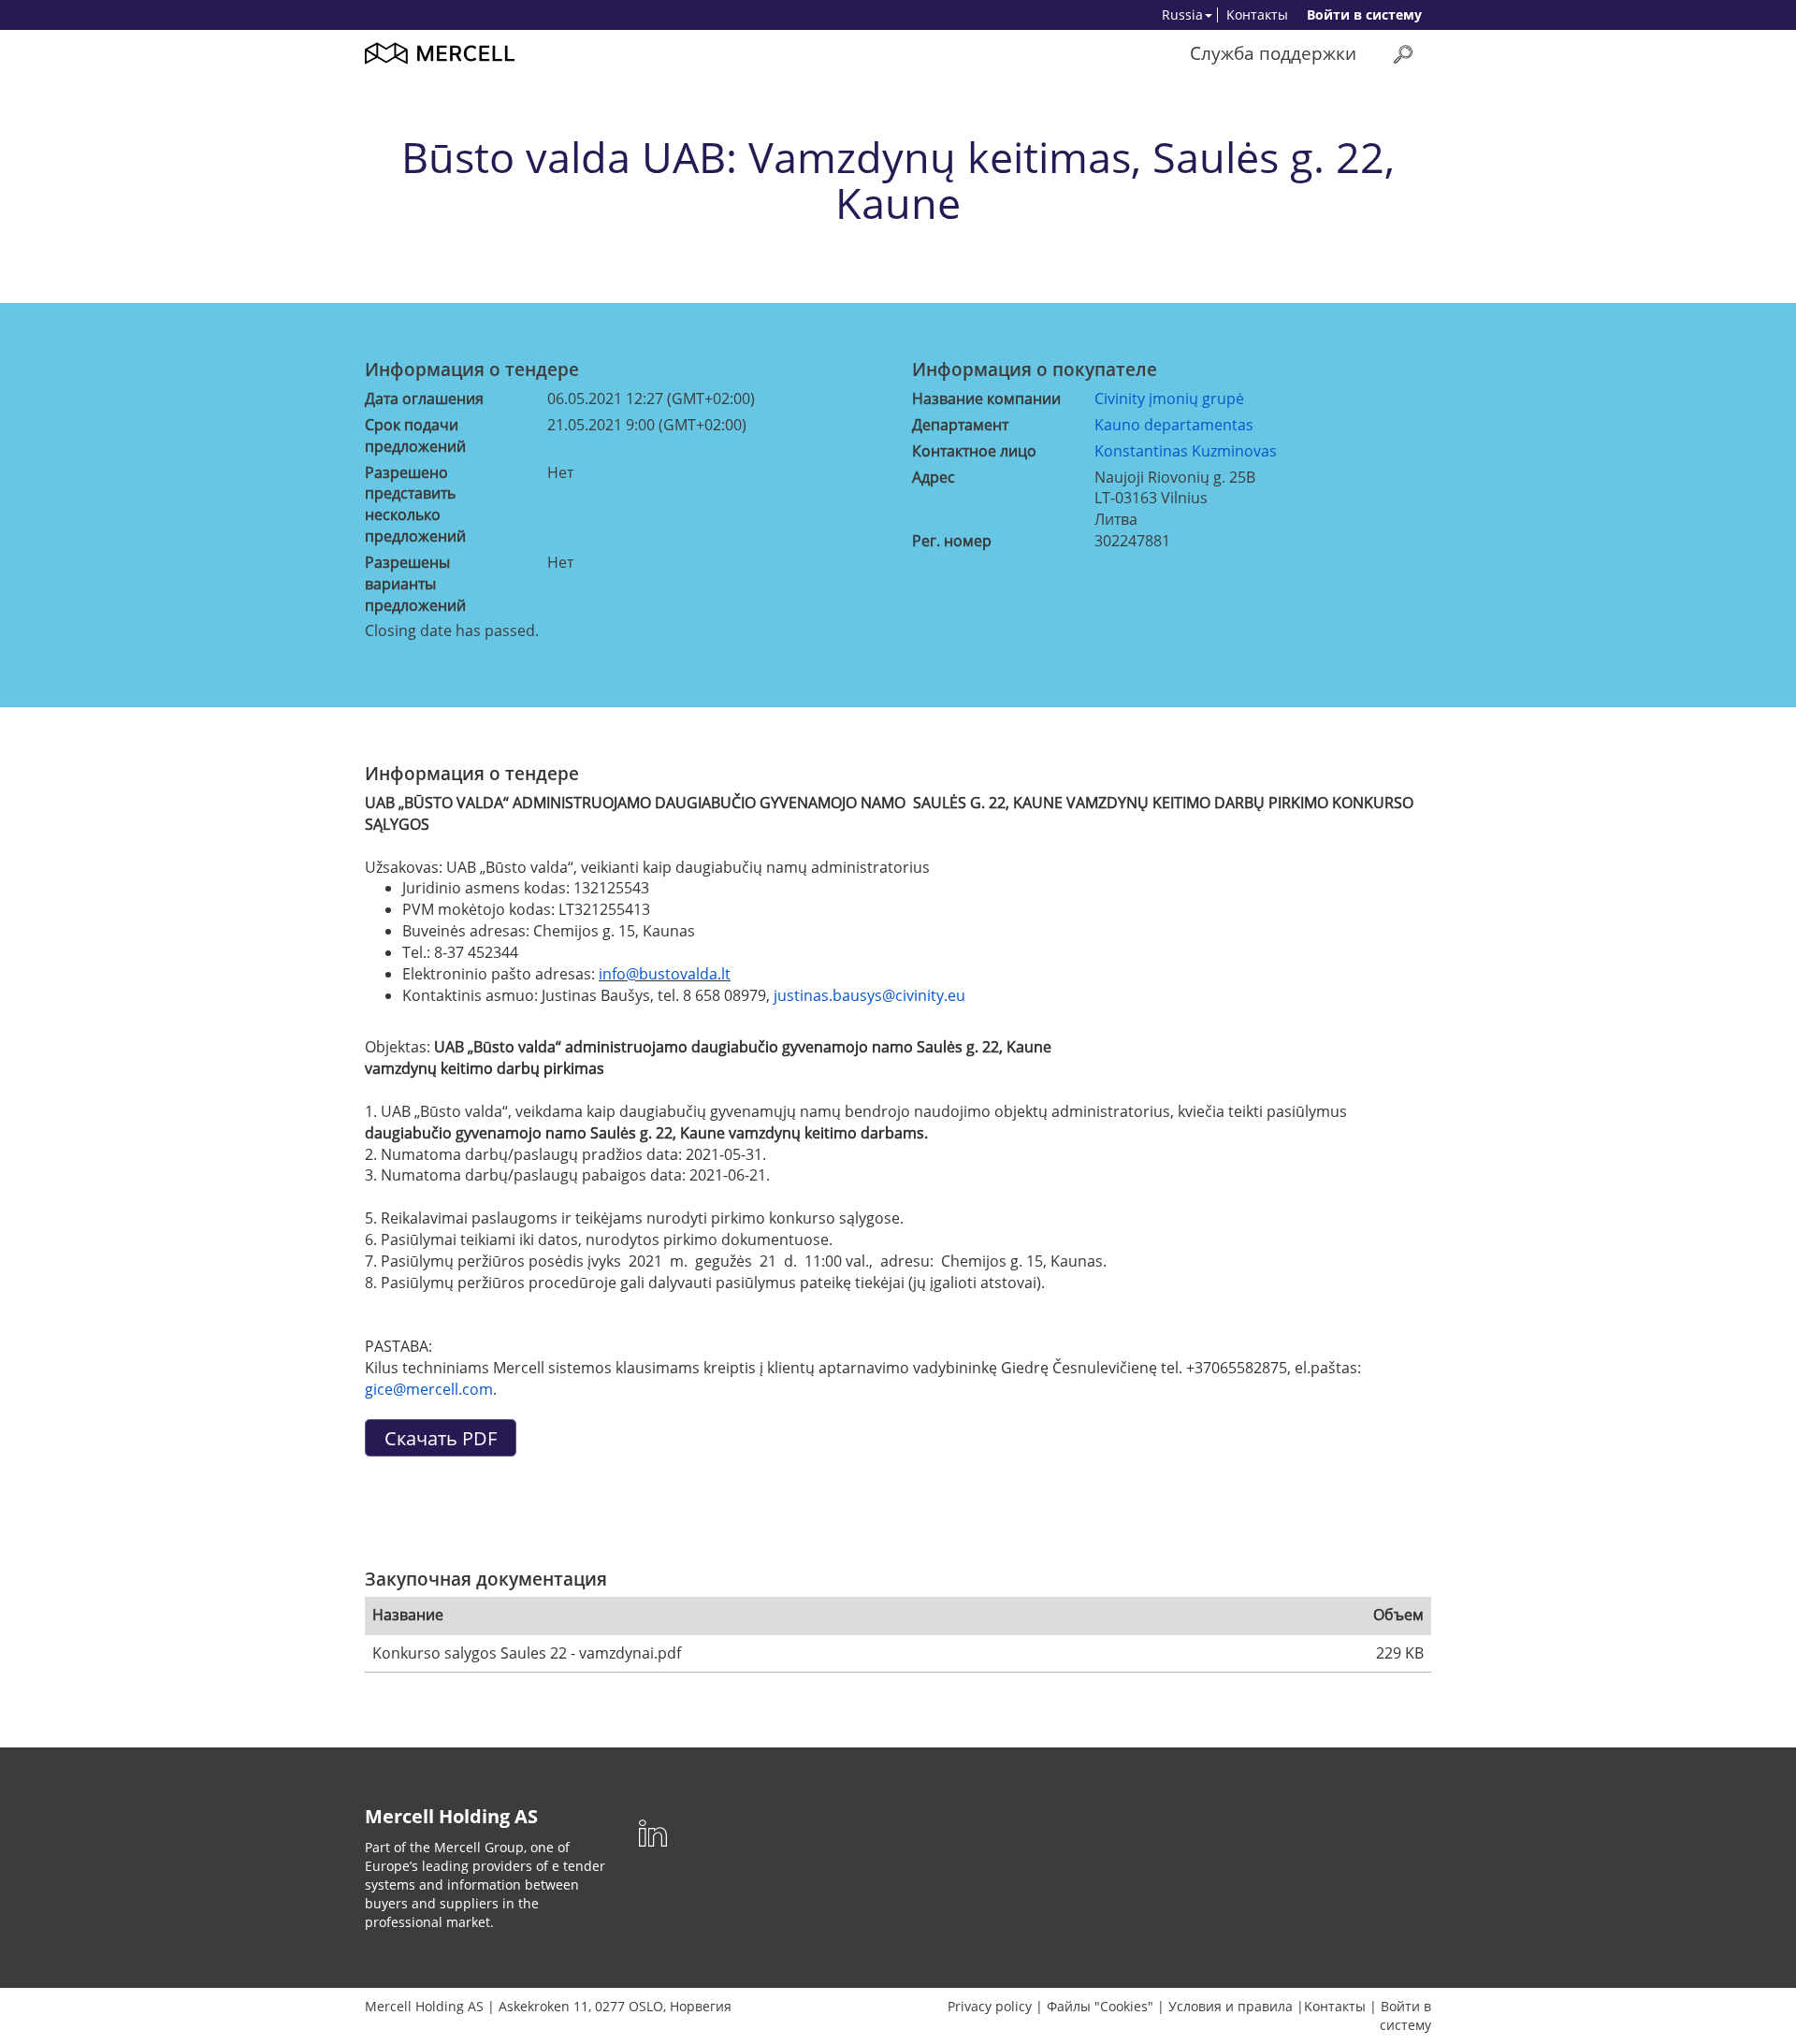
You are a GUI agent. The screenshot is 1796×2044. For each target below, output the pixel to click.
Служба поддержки (1273, 53)
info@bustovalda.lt (665, 974)
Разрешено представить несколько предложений (415, 505)
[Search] (1403, 54)
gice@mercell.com (429, 1389)
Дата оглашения (424, 399)
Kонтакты (1257, 14)
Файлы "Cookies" (1100, 2006)
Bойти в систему (1364, 14)
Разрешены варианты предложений (415, 584)
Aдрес (934, 477)
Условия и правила (1231, 2006)
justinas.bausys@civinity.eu (869, 995)
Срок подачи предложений (415, 435)
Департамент (960, 425)
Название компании (986, 399)
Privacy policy (990, 2006)
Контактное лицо (974, 451)
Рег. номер (952, 541)
